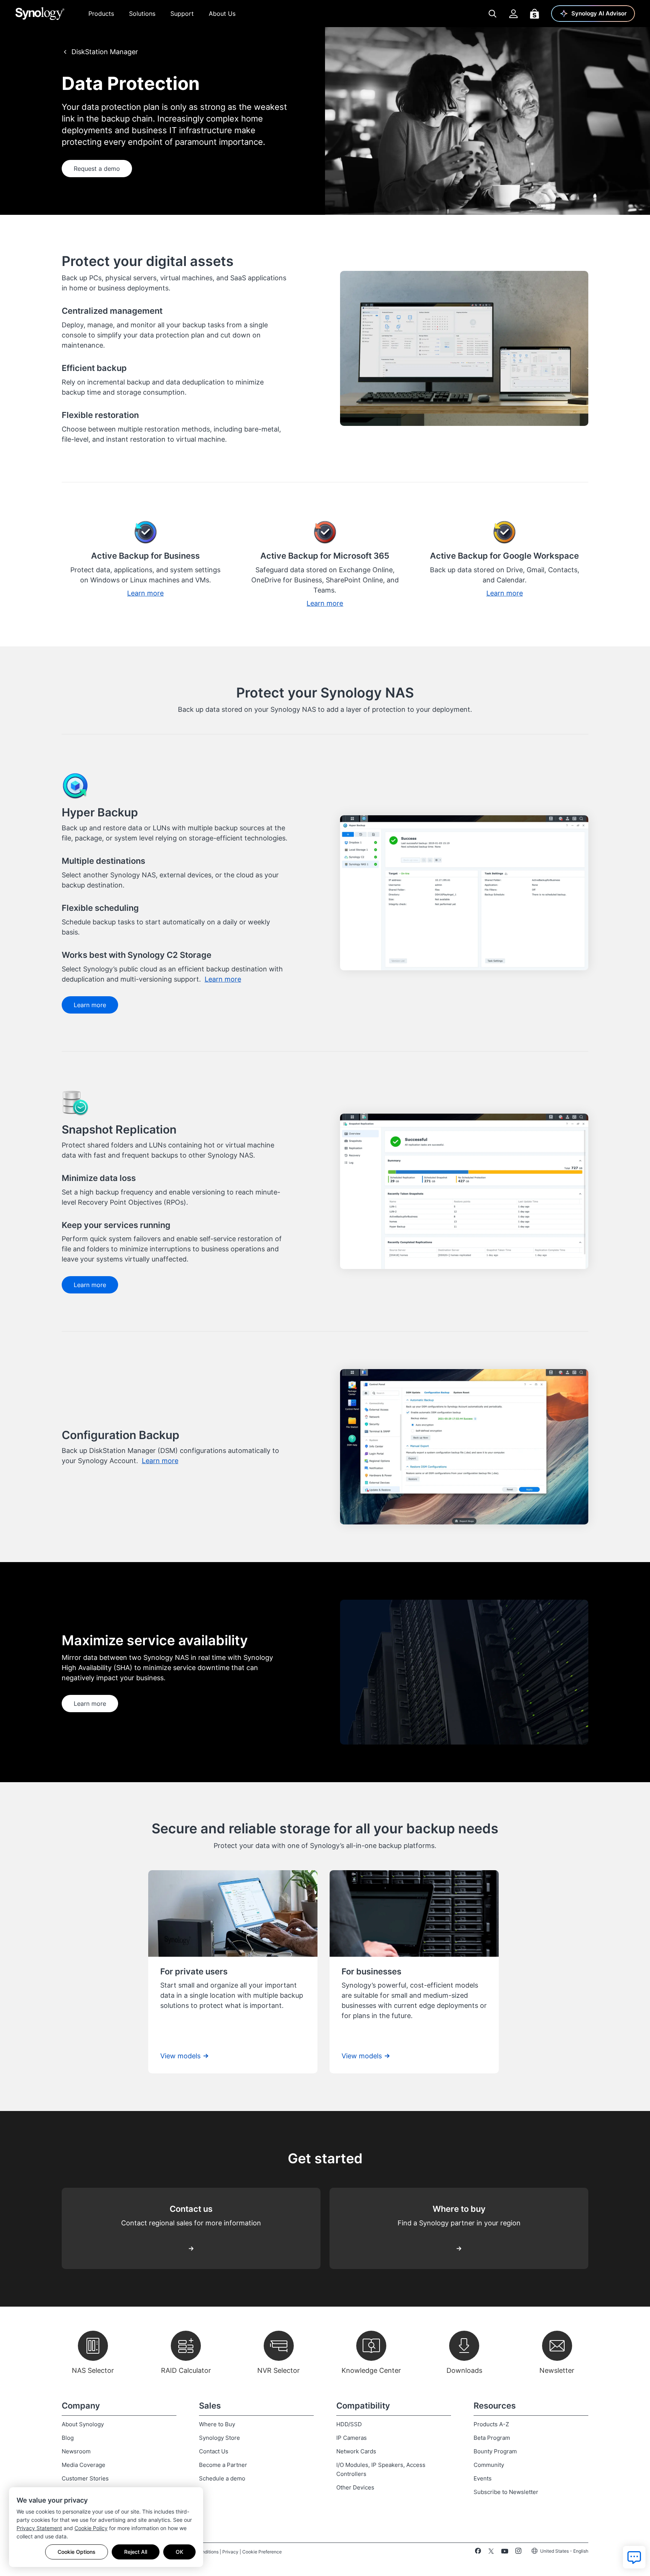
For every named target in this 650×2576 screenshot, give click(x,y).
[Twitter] (491, 2552)
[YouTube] (505, 2552)
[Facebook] (478, 2552)
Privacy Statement (39, 2528)
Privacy (230, 2552)
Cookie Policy (91, 2528)
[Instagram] (518, 2552)
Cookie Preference (262, 2552)
